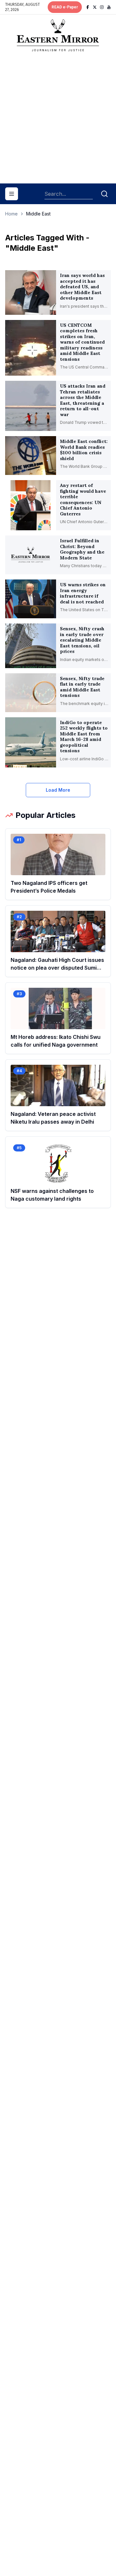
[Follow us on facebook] (88, 7)
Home (11, 214)
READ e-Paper (65, 7)
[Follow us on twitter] (95, 7)
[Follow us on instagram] (102, 7)
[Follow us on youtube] (109, 7)
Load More (58, 790)
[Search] (104, 194)
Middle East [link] (38, 214)
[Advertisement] (58, 120)
